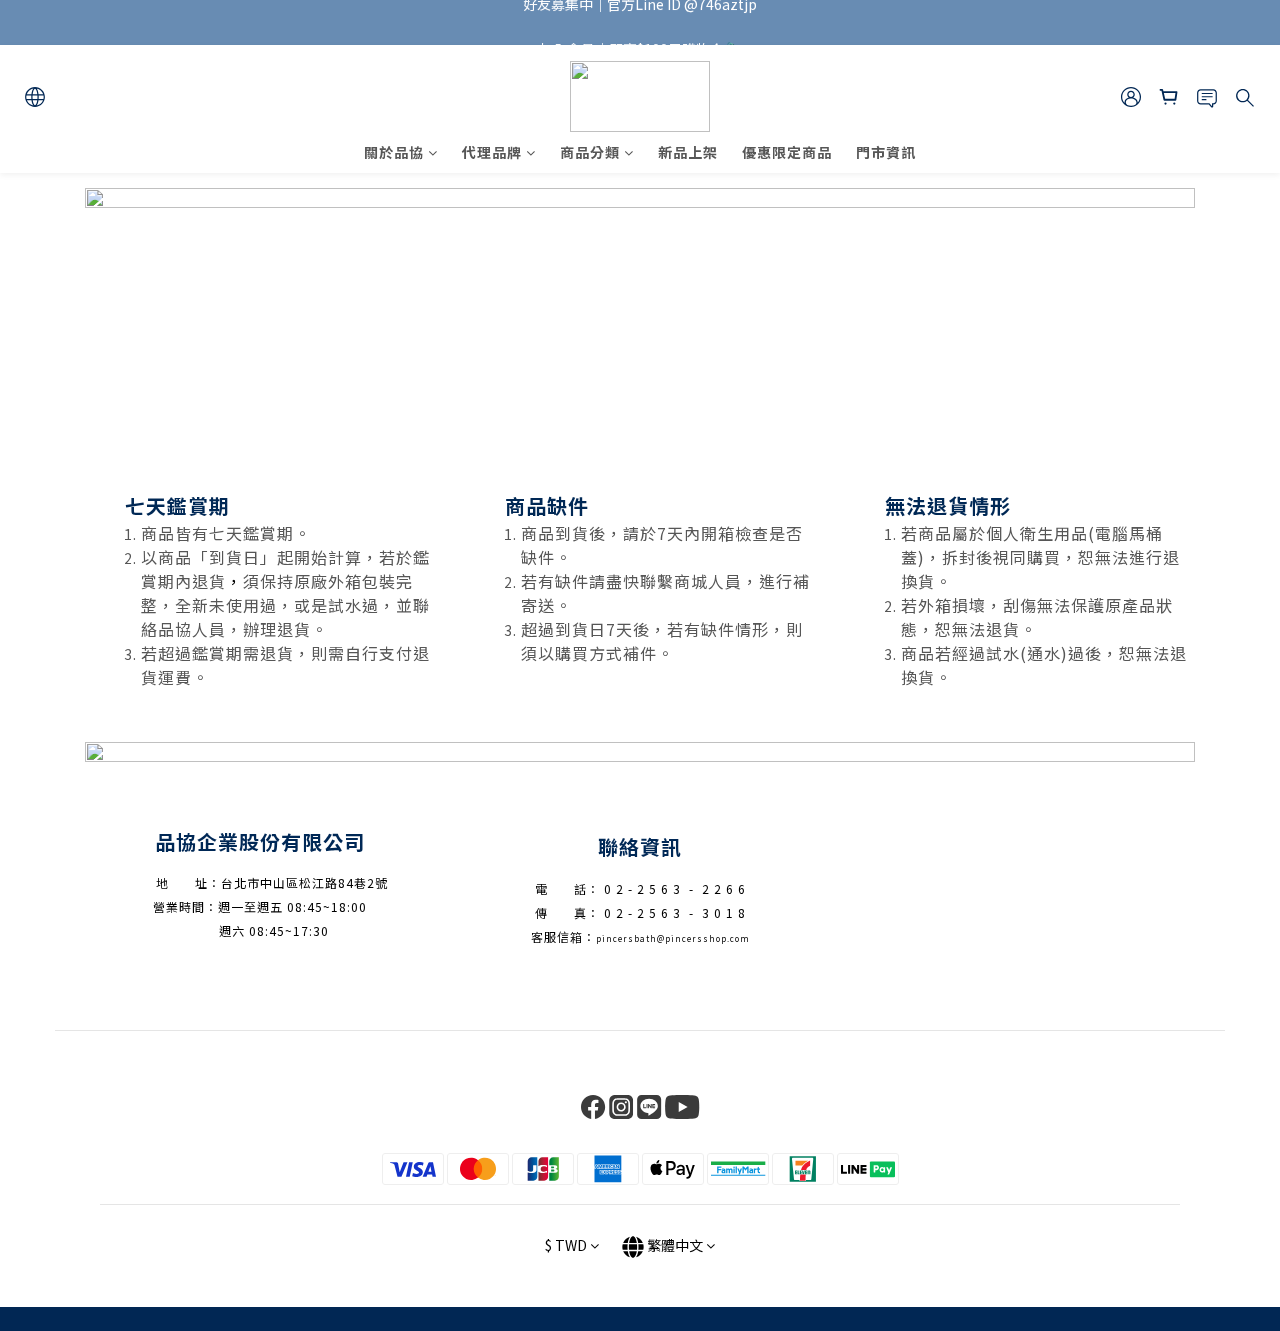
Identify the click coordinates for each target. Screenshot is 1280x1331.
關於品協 (394, 152)
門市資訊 (886, 152)
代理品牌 (492, 152)
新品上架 (688, 152)
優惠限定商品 (787, 152)
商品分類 (590, 152)
